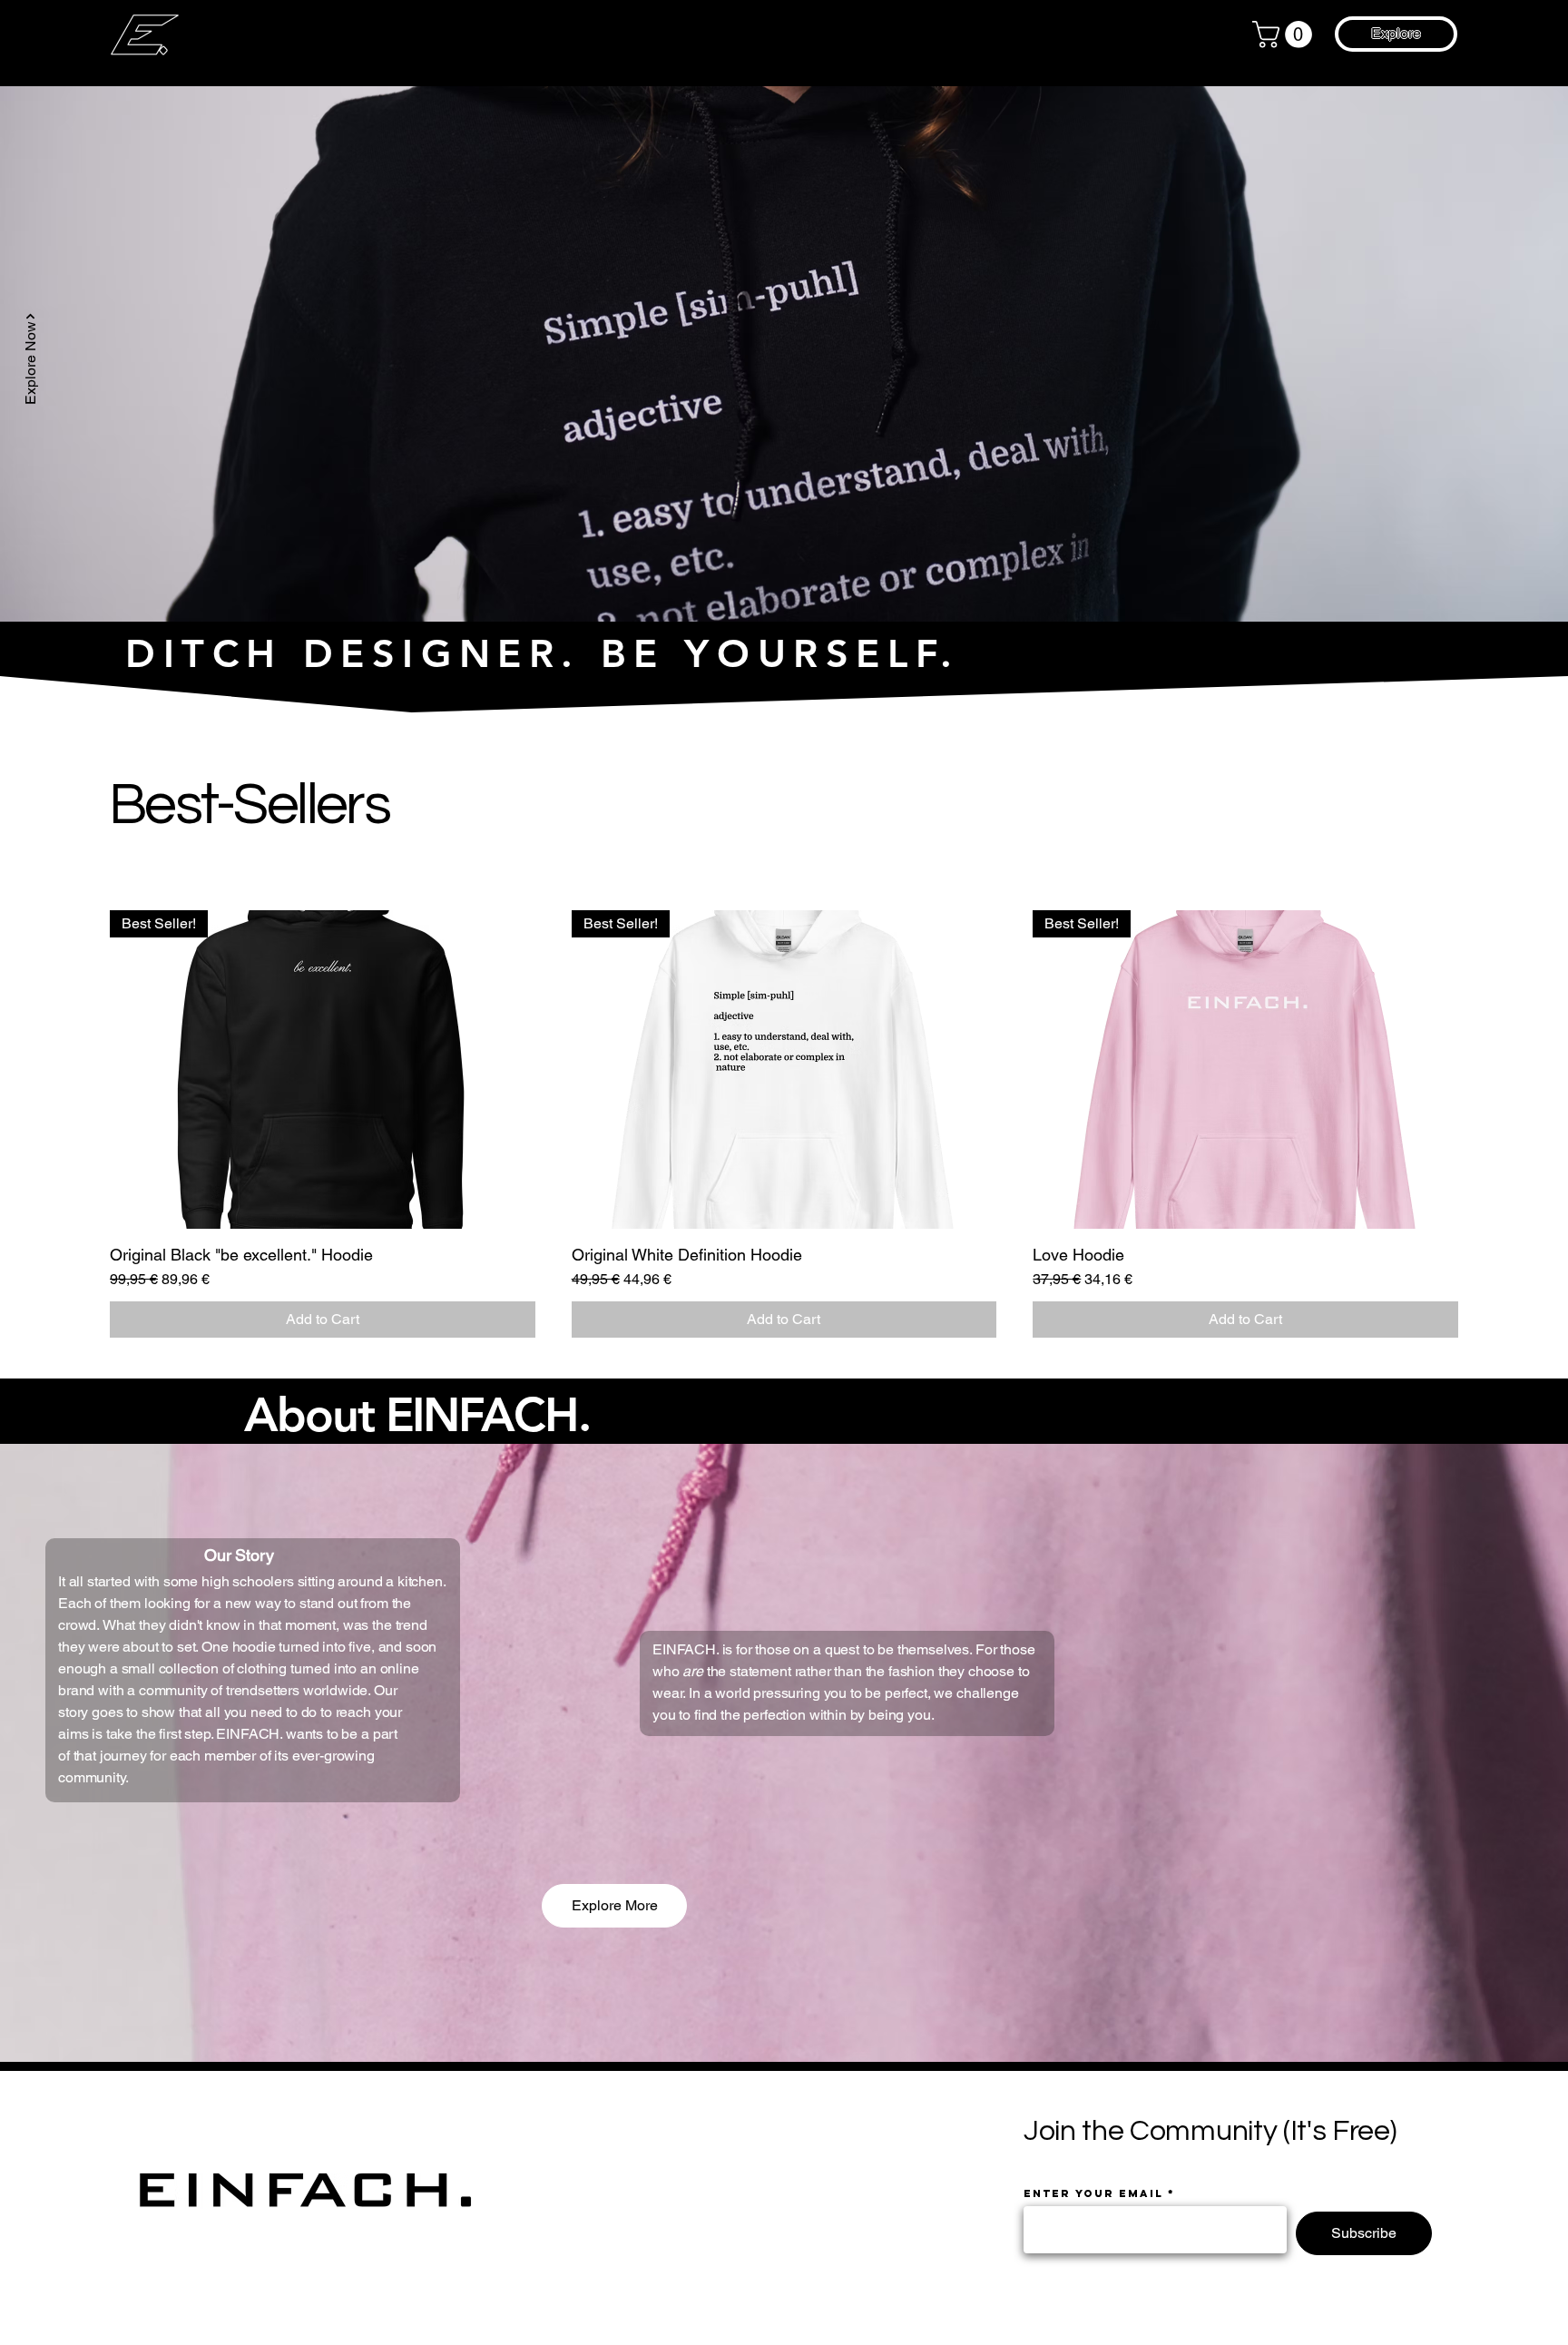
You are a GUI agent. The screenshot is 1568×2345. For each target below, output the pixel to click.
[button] (1285, 34)
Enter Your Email (1093, 2193)
